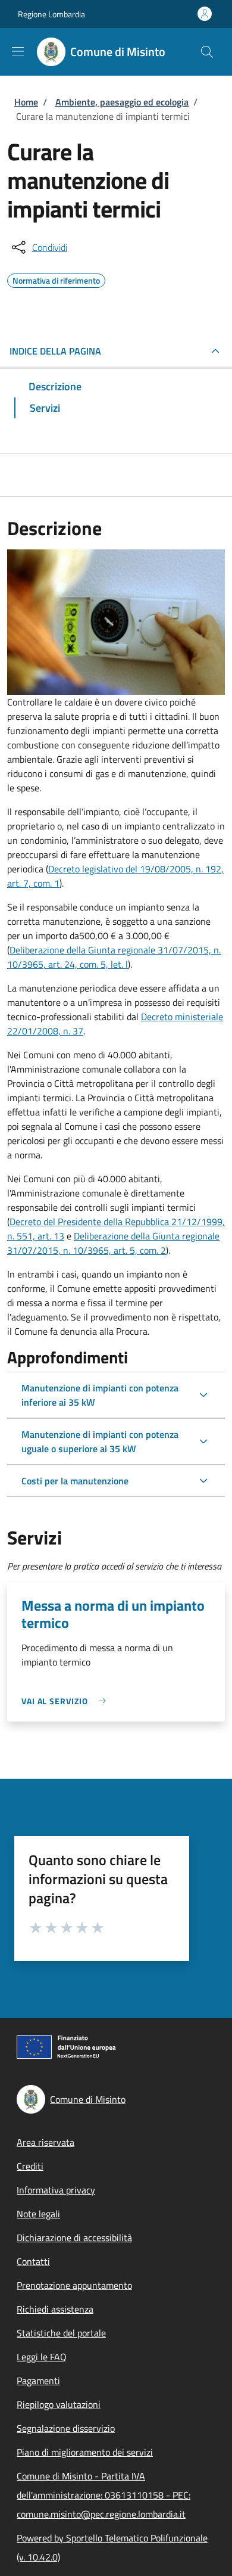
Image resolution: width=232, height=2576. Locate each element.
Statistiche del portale (61, 2333)
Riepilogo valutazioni (59, 2404)
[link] (67, 1701)
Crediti (30, 2166)
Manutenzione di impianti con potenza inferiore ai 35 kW (100, 1395)
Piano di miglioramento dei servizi (85, 2452)
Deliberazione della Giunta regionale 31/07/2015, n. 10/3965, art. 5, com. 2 (113, 1243)
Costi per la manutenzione (75, 1481)
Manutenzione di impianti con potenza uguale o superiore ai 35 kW (100, 1441)
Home (26, 102)
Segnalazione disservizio (66, 2428)
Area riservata (46, 2142)
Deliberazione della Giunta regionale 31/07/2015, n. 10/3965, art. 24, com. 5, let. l (114, 957)
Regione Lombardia (51, 14)
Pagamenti (38, 2381)
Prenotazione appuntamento (74, 2285)
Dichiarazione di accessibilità (74, 2238)
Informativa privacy (56, 2190)
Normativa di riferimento (56, 279)
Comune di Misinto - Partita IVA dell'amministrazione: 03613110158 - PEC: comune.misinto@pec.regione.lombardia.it (104, 2495)
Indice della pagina (55, 351)
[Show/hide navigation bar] (18, 51)
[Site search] (207, 52)
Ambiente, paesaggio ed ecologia (122, 102)
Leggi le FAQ (42, 2357)
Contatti (33, 2261)
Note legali (38, 2214)
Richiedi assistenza (55, 2309)
